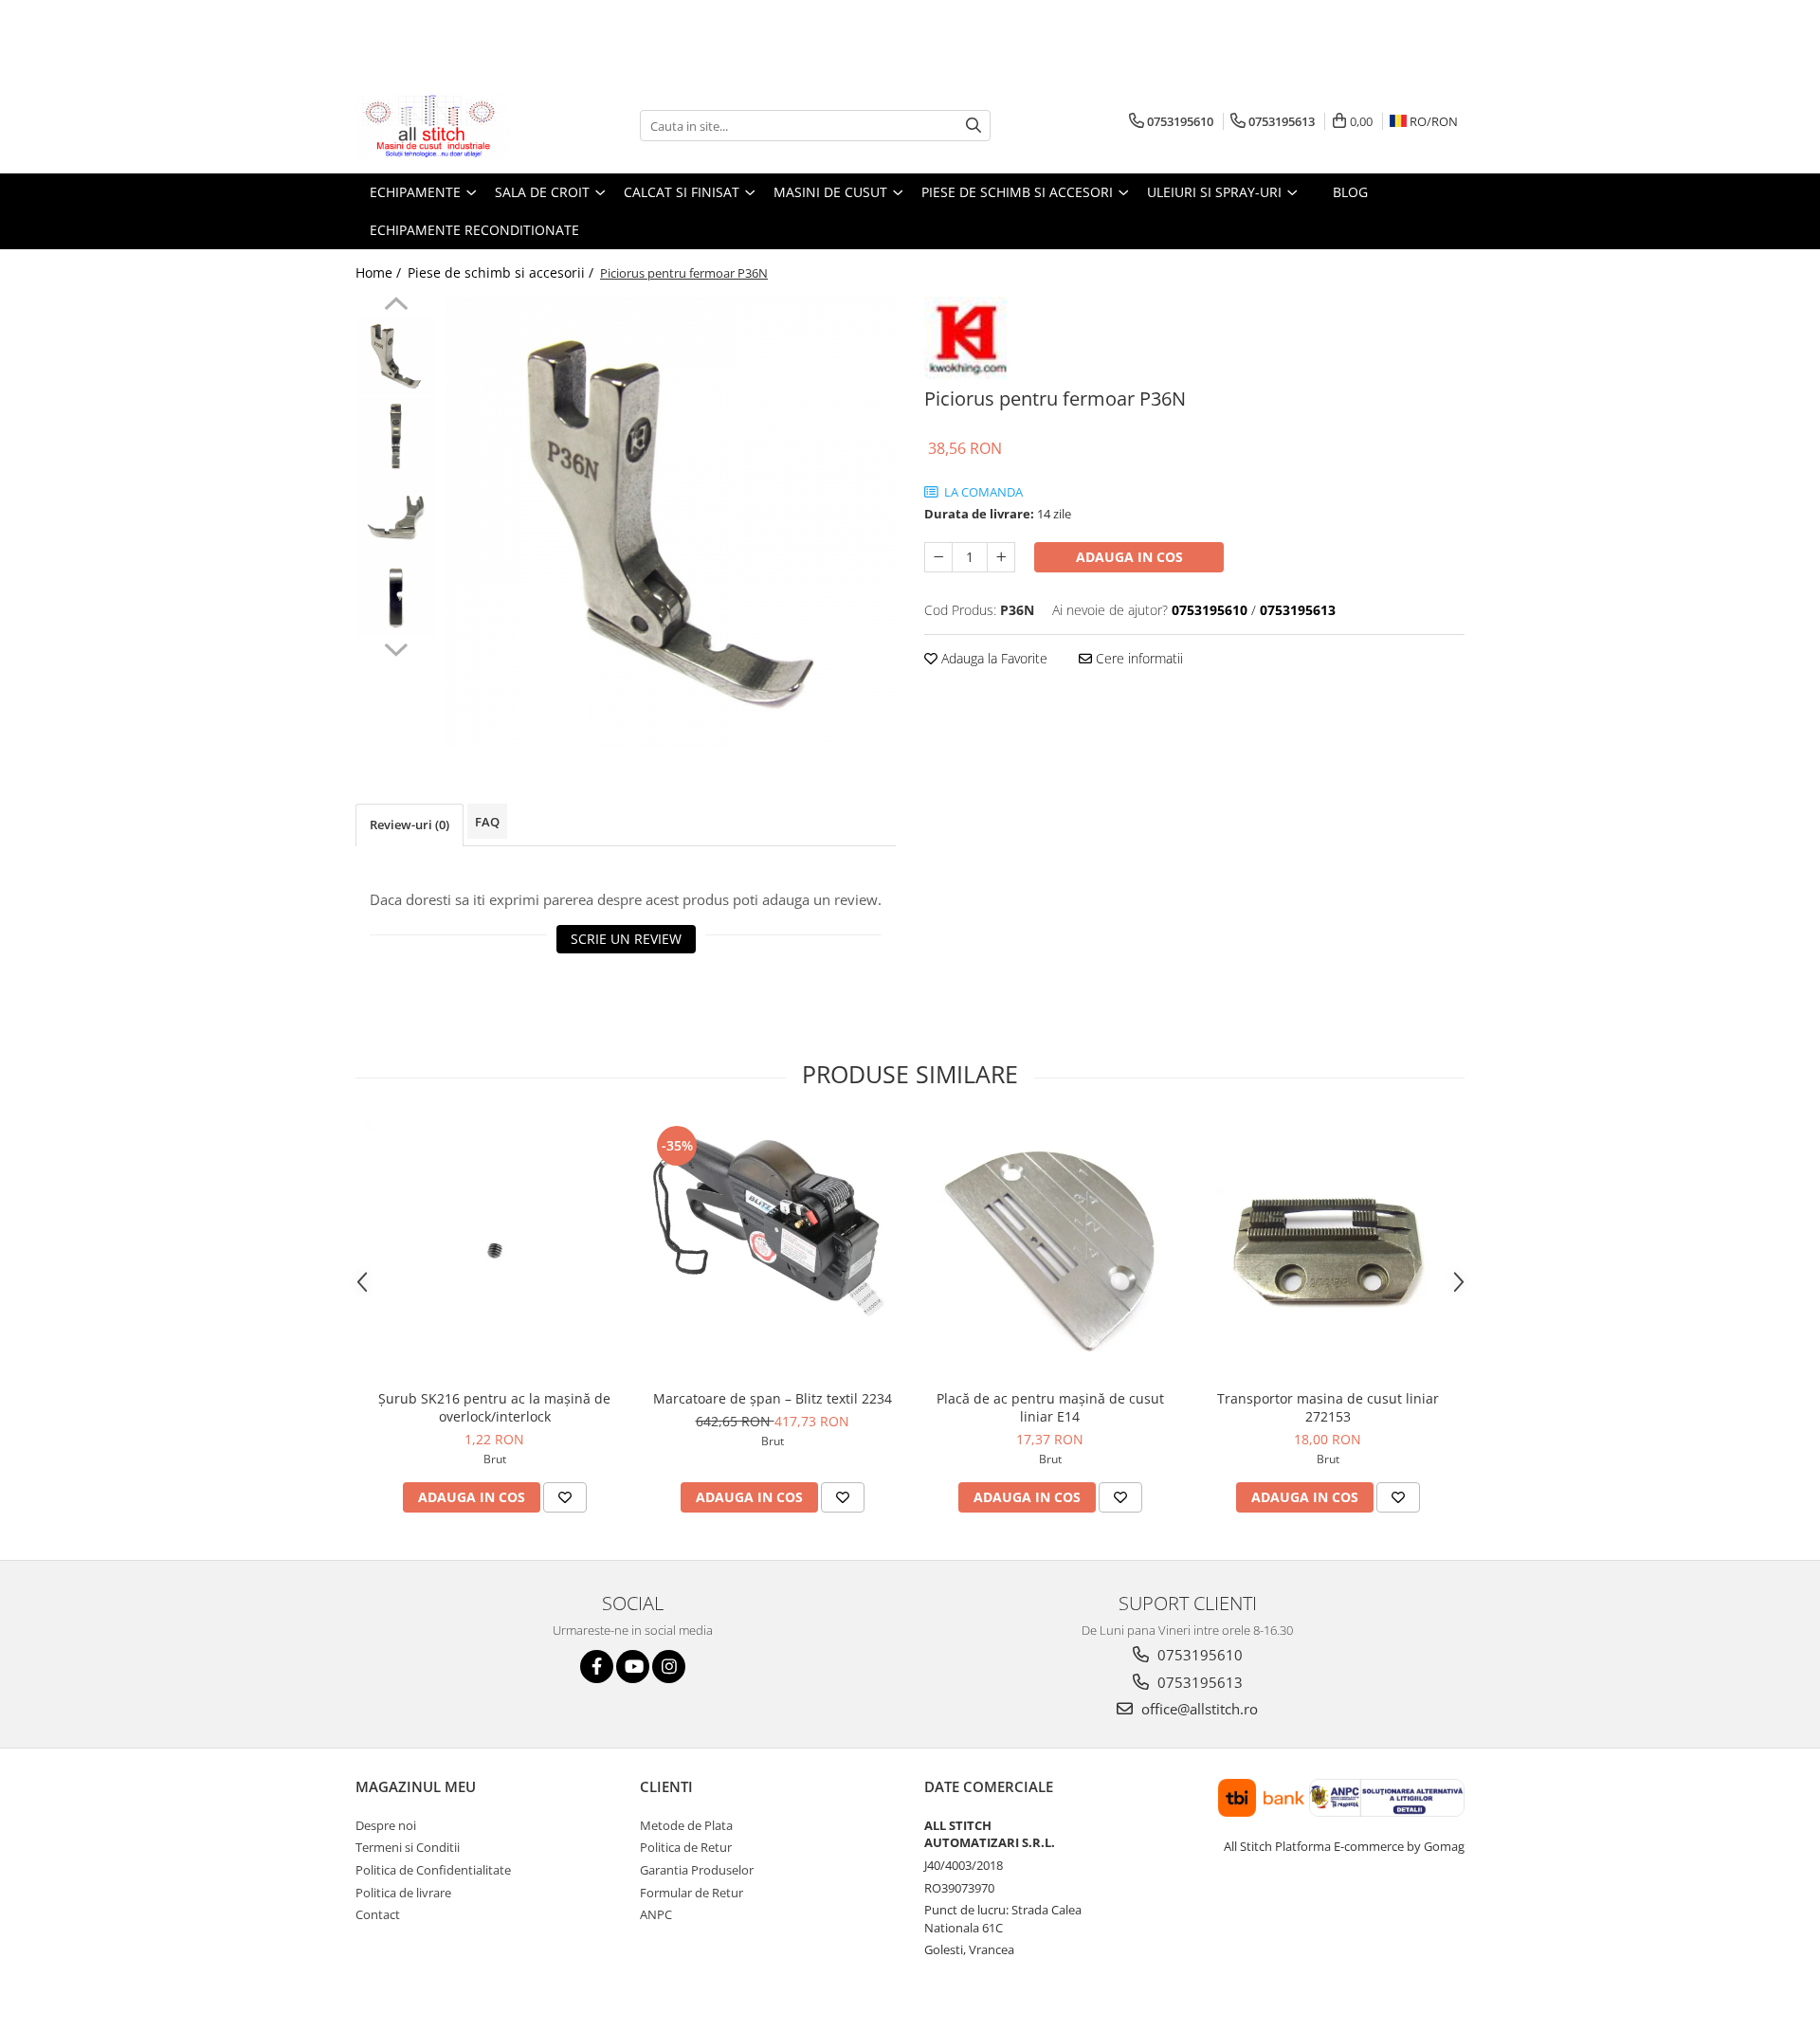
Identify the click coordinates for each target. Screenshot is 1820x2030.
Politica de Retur (686, 1847)
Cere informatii (1137, 658)
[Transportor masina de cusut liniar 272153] (1328, 1251)
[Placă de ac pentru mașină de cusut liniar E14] (1050, 1251)
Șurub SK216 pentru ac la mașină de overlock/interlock (494, 1407)
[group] (671, 522)
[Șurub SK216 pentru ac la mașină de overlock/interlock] (494, 1251)
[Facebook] (597, 1667)
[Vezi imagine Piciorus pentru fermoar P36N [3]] (396, 598)
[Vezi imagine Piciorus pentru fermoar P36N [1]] (396, 436)
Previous (396, 306)
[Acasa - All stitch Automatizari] (450, 126)
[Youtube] (633, 1667)
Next (396, 647)
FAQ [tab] (487, 822)
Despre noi (386, 1825)
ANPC (656, 1914)
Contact (378, 1914)
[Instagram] (669, 1667)
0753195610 (1198, 1655)
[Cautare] (974, 126)
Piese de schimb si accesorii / (502, 272)
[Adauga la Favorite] (565, 1497)
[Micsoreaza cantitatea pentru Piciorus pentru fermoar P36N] (938, 557)
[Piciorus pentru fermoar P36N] (671, 522)
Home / (380, 272)
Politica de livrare (403, 1893)
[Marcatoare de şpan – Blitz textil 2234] (772, 1251)
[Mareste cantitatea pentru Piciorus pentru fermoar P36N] (1001, 557)
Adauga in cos (1129, 557)
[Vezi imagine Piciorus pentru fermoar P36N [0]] (396, 356)
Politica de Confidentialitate (433, 1870)
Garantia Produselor (697, 1870)
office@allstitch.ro (1198, 1709)
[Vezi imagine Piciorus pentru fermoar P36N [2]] (396, 517)
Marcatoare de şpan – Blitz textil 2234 (773, 1398)
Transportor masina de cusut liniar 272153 (1328, 1407)
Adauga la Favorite (992, 658)
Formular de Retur (692, 1893)
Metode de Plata (686, 1825)
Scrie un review (626, 939)
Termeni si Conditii (408, 1847)
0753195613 (1198, 1682)
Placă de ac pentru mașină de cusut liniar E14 (1050, 1407)
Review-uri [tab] (409, 825)
